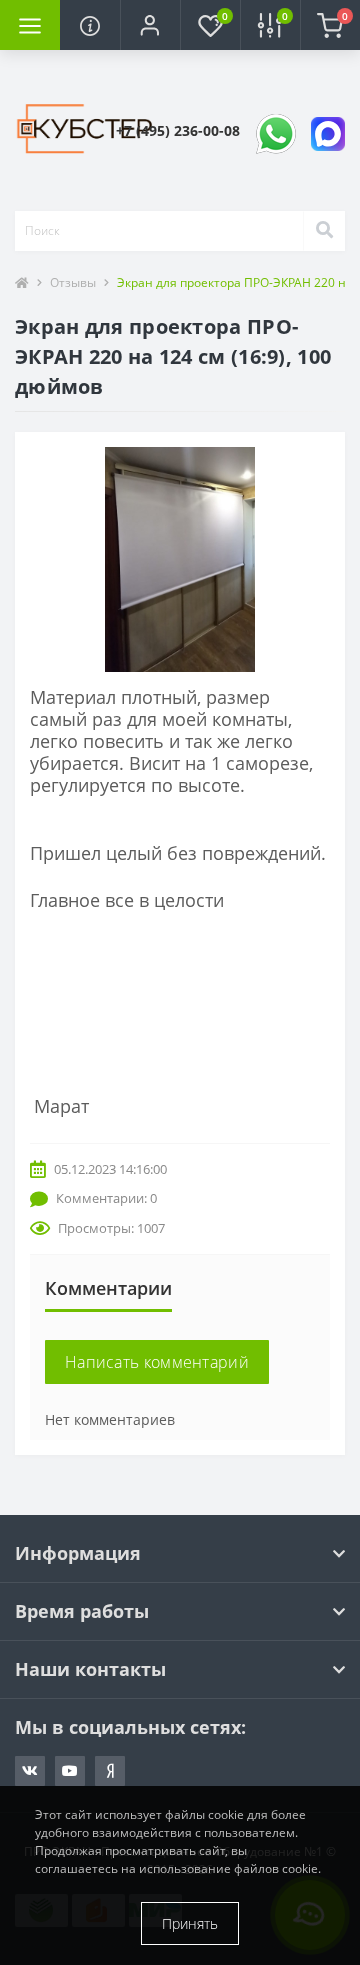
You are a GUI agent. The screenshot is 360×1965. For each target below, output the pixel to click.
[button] (150, 25)
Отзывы (73, 282)
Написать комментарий (157, 1362)
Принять (190, 1923)
